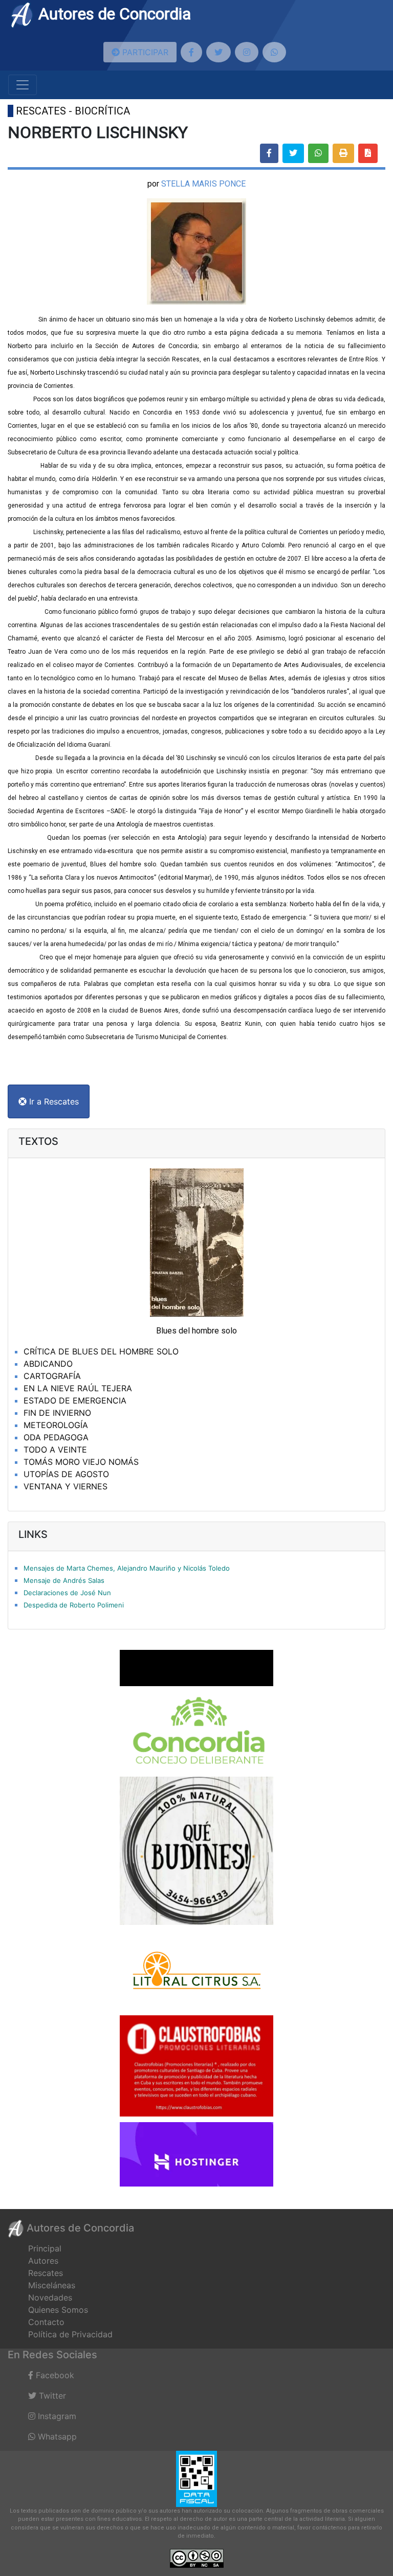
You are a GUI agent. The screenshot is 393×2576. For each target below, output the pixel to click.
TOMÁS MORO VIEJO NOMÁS (81, 1462)
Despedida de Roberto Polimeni (74, 1605)
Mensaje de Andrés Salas (64, 1580)
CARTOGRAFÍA (52, 1376)
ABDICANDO (48, 1364)
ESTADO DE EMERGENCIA (75, 1400)
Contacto (46, 2322)
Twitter (51, 2396)
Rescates (46, 2273)
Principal (45, 2248)
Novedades (50, 2297)
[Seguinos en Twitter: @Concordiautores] (219, 52)
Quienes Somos (58, 2310)
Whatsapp (56, 2436)
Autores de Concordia (113, 14)
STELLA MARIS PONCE (203, 184)
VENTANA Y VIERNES (65, 1486)
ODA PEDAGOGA (56, 1437)
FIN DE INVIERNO (57, 1413)
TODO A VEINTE (55, 1450)
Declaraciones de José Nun (67, 1593)
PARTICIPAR (144, 52)
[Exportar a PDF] (368, 153)
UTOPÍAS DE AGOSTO (66, 1474)
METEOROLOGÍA (56, 1425)
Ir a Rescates (53, 1101)
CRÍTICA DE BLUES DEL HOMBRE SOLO (101, 1351)
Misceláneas (52, 2285)
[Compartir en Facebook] (269, 153)
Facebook (54, 2375)
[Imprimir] (343, 153)
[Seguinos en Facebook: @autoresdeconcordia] (191, 52)
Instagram (56, 2416)
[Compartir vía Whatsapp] (318, 153)
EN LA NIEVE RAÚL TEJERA (78, 1388)
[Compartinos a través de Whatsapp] (274, 52)
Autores (43, 2261)
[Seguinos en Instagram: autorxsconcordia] (247, 52)
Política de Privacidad (70, 2334)
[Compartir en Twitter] (293, 153)
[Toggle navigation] (23, 85)
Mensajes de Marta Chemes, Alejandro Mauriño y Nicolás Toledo (127, 1568)
